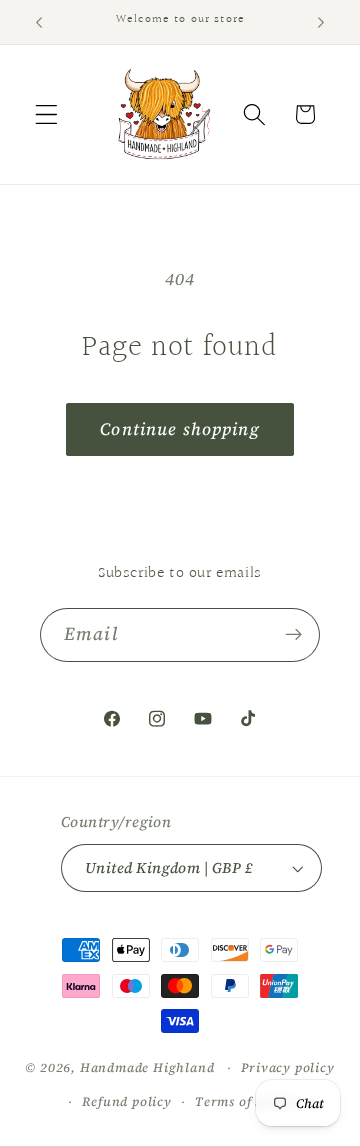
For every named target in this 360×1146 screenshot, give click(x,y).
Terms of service (248, 1101)
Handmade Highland (147, 1067)
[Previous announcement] (39, 22)
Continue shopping (180, 429)
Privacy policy (287, 1067)
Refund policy (126, 1101)
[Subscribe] (293, 635)
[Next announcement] (321, 22)
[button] (46, 114)
